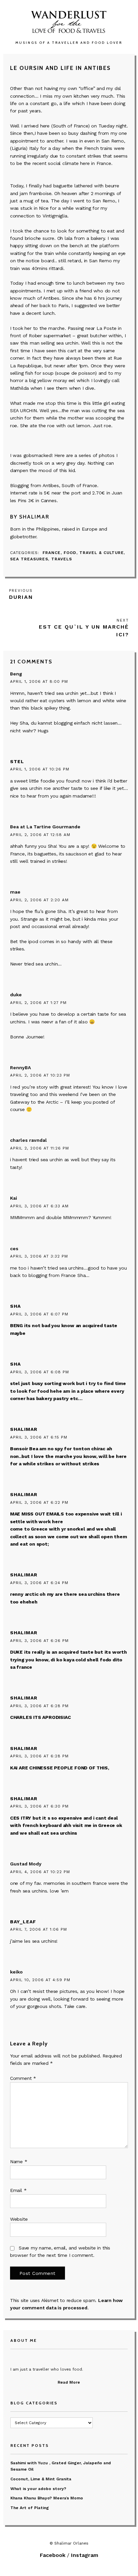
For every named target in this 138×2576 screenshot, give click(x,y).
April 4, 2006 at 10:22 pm (40, 1872)
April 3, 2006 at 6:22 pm (39, 1502)
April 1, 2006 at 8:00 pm (39, 681)
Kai (14, 1198)
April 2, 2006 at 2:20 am (39, 900)
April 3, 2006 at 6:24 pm (39, 1583)
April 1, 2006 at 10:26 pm (40, 769)
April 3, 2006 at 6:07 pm (39, 1314)
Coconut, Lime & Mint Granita (41, 2479)
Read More (69, 2382)
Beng (16, 674)
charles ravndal (28, 1140)
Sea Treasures (29, 559)
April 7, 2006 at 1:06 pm (39, 1929)
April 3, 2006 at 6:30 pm (39, 1806)
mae (15, 892)
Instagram (85, 2555)
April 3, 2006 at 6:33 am (39, 1206)
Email (18, 2190)
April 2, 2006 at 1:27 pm (38, 1003)
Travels (62, 559)
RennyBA (20, 1068)
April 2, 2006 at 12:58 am (40, 835)
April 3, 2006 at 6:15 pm (39, 1437)
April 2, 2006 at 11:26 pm (40, 1148)
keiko (16, 1972)
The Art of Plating (30, 2508)
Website (19, 2219)
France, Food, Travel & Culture (83, 553)
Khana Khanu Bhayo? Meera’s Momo (47, 2498)
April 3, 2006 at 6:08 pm (40, 1372)
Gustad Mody (26, 1864)
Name (19, 2161)
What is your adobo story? (38, 2489)
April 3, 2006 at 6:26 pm (39, 1641)
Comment (23, 2078)
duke (16, 995)
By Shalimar (30, 517)
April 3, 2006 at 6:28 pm (39, 1706)
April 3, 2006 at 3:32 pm (39, 1256)
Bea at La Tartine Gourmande (45, 827)
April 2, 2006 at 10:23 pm (40, 1075)
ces (14, 1249)
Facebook (53, 2555)
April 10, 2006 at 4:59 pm (40, 1980)
